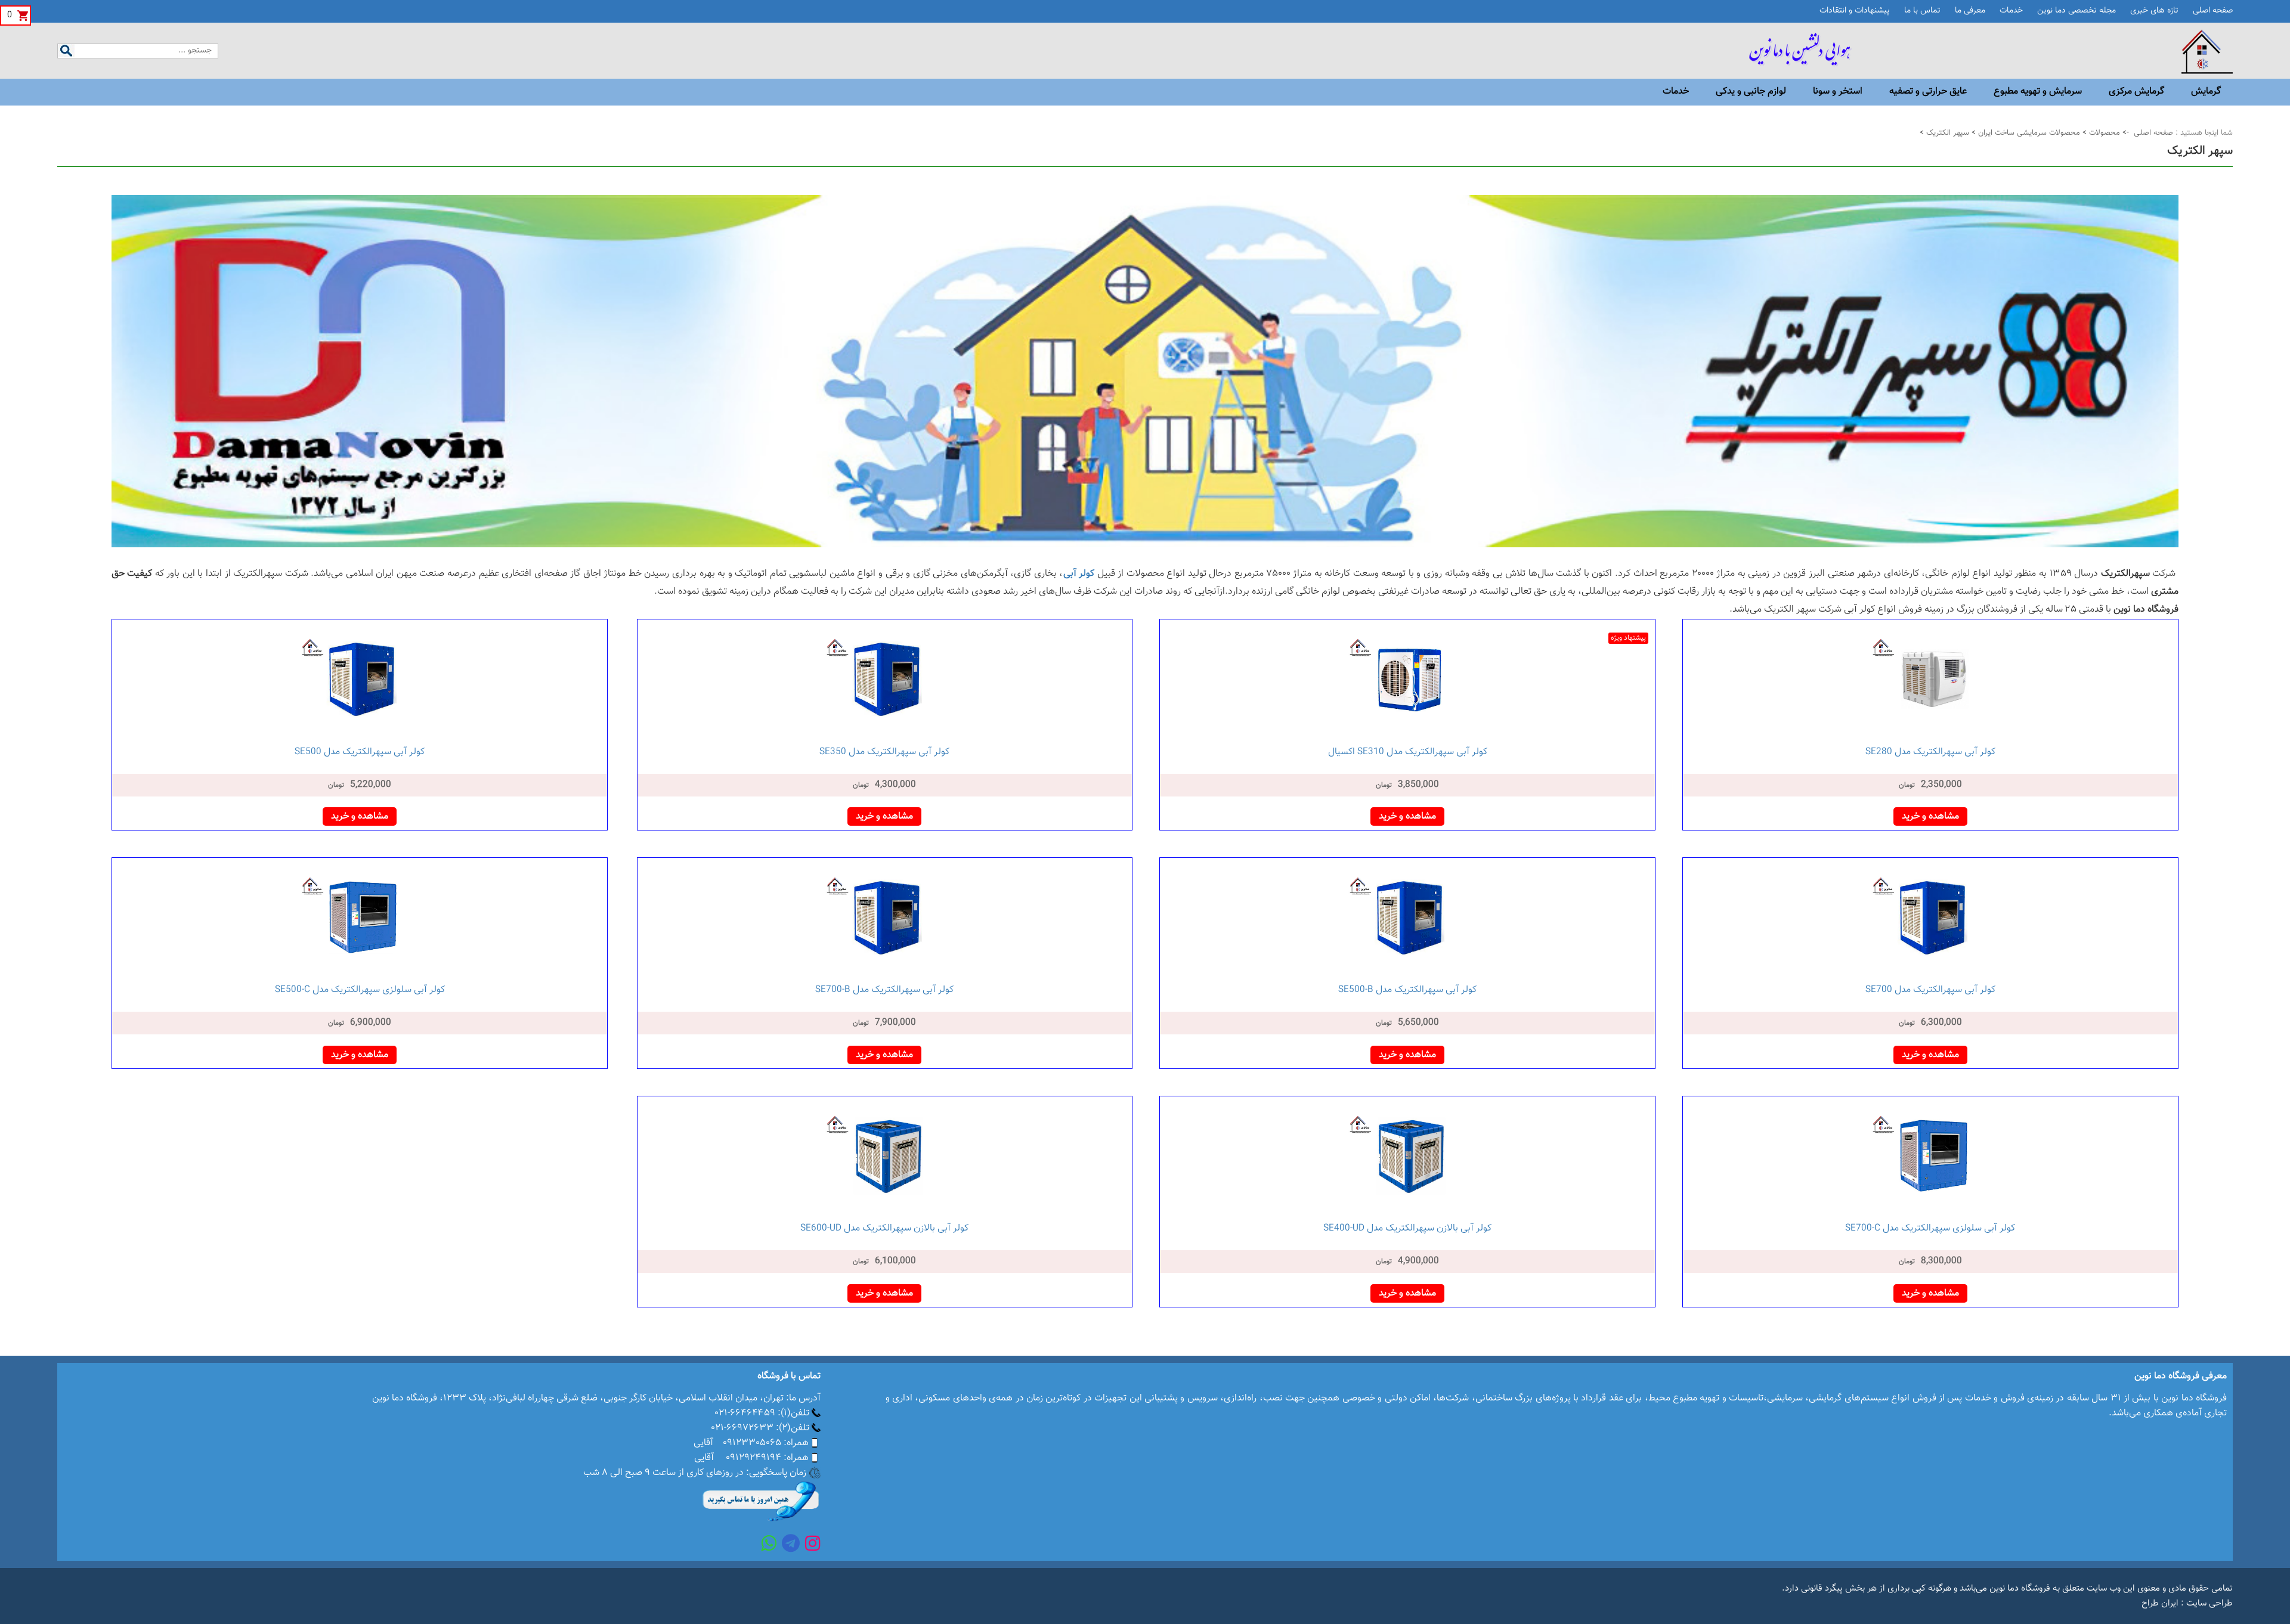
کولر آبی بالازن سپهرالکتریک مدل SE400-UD (1407, 1228)
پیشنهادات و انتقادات (1855, 11)
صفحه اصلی (2213, 11)
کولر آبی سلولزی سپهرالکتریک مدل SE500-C (360, 990)
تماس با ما (1922, 11)
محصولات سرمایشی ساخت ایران (2028, 133)
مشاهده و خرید (1930, 816)
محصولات (2103, 133)
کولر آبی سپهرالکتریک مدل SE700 (1930, 990)
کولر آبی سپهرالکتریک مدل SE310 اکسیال (1408, 752)
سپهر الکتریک (1946, 133)
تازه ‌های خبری (2154, 11)
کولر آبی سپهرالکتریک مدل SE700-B (884, 990)
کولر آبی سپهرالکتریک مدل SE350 (884, 752)
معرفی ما (1970, 11)
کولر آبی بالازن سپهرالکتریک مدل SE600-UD (884, 1228)
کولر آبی (1079, 574)
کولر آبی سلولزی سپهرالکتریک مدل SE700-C (1930, 1228)
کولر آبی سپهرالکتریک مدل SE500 (360, 752)
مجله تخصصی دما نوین (2077, 11)
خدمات (2011, 11)
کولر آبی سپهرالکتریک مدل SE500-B (1407, 990)
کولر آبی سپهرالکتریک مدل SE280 (1930, 752)
